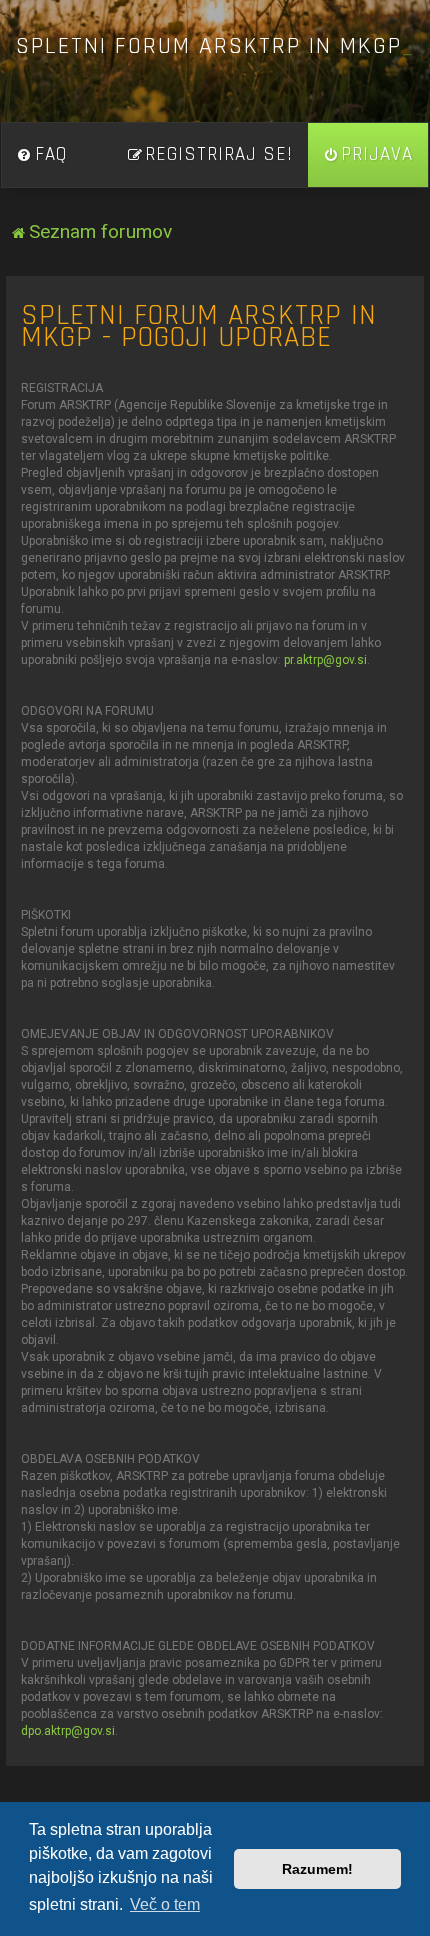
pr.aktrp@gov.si (325, 660)
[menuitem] (42, 155)
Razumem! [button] (317, 1869)
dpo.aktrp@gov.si (68, 1731)
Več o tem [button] (165, 1904)
